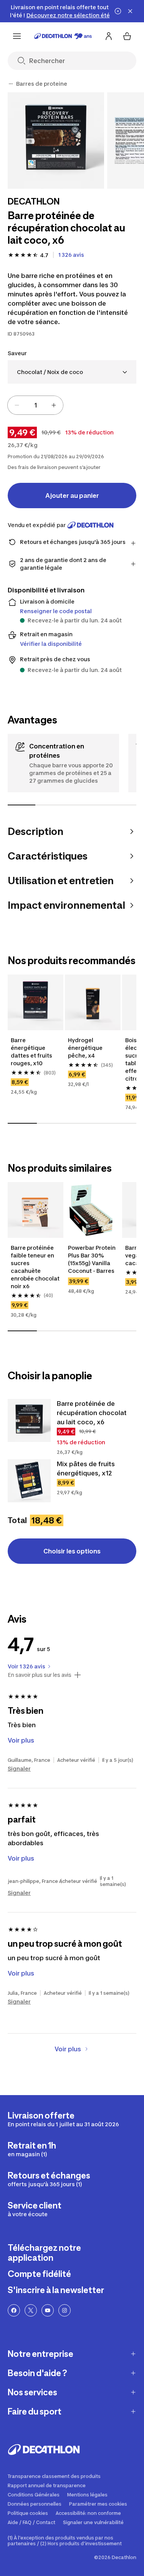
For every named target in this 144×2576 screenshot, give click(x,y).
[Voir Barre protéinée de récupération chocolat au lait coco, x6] (29, 1420)
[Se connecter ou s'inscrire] (109, 36)
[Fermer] (130, 11)
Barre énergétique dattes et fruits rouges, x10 (32, 1052)
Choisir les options (72, 1551)
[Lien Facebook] (14, 2310)
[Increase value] (54, 405)
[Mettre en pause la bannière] (118, 11)
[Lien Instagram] (65, 2310)
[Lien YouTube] (48, 2310)
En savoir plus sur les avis (40, 1675)
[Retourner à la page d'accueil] (63, 36)
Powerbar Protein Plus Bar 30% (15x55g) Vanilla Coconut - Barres (92, 1259)
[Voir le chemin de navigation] (11, 84)
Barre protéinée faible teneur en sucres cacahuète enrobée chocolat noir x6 (36, 1267)
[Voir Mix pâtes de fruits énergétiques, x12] (29, 1481)
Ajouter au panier (72, 496)
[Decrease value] (17, 405)
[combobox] (72, 372)
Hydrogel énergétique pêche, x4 (86, 1048)
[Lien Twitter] (31, 2310)
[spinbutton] (35, 405)
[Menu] (17, 36)
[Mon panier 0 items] (127, 36)
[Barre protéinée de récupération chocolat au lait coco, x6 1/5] (56, 141)
